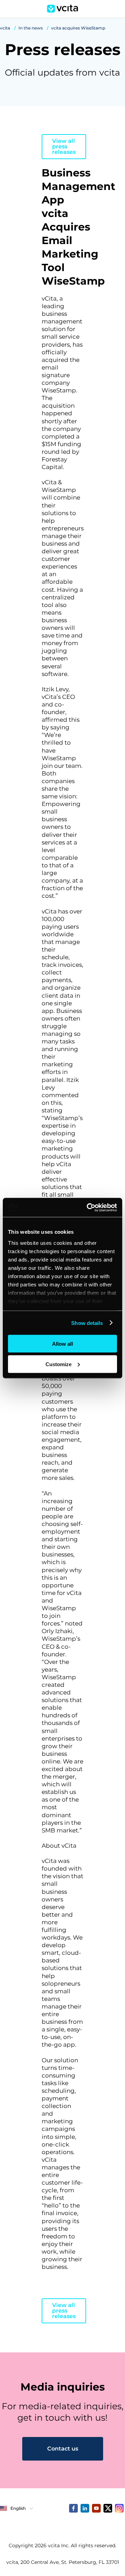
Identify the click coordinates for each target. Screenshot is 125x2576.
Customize (59, 1364)
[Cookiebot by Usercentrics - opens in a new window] (88, 1207)
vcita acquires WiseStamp (78, 28)
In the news (31, 28)
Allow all (62, 1344)
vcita (5, 28)
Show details (87, 1323)
